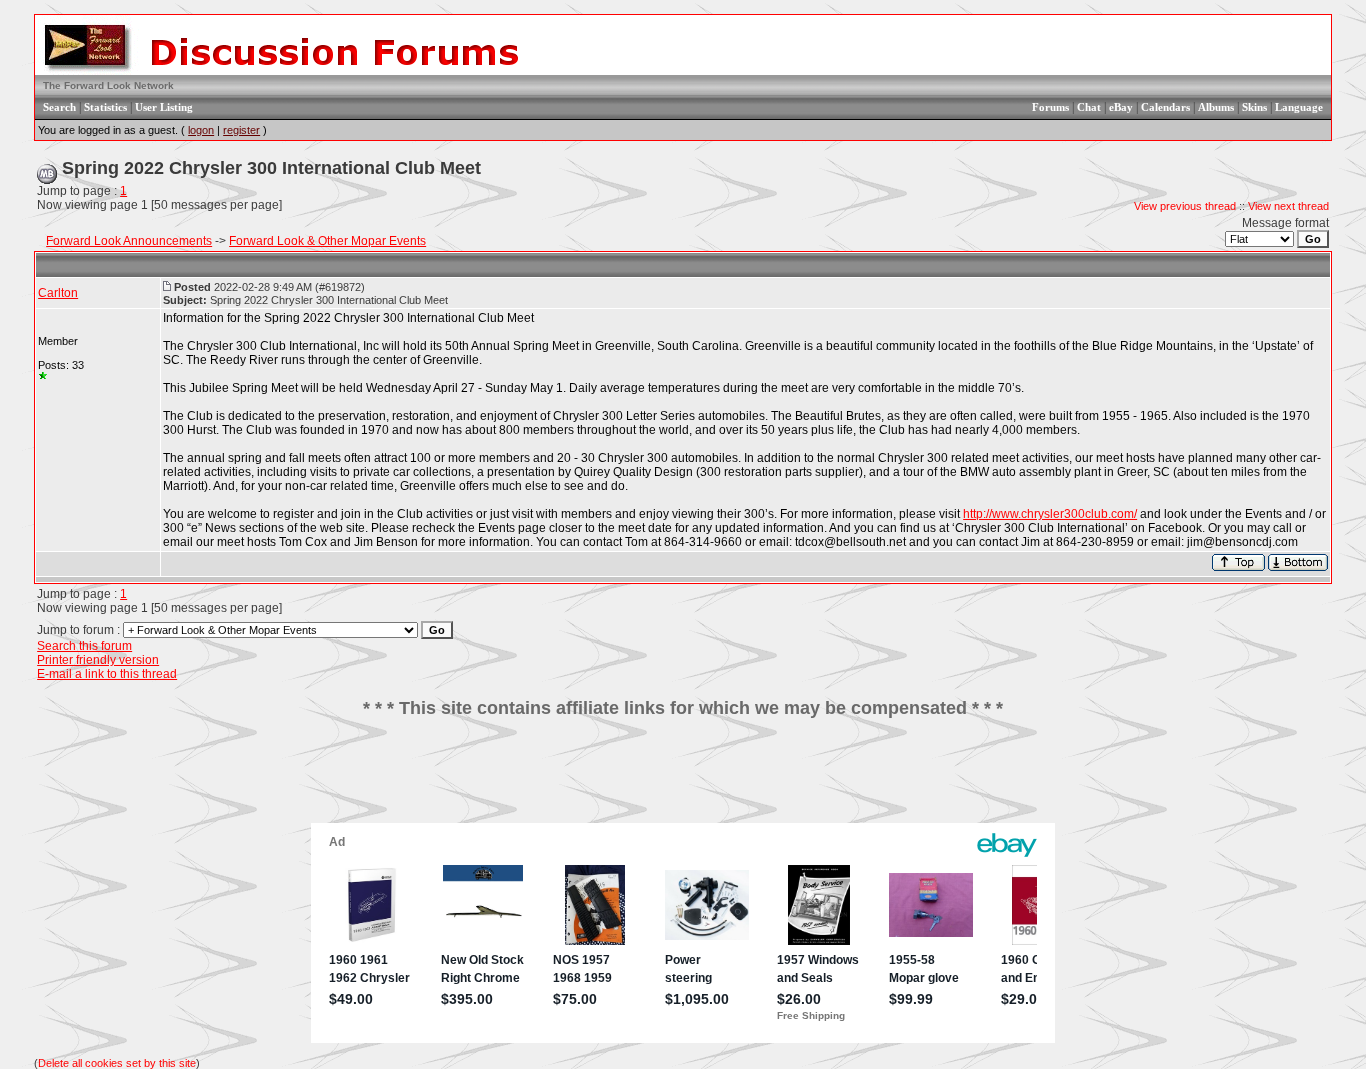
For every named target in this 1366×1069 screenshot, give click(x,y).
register (241, 130)
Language (1299, 107)
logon (201, 130)
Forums (1050, 107)
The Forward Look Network (108, 85)
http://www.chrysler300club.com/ (1050, 514)
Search (59, 107)
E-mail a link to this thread (107, 674)
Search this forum (84, 646)
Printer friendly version (98, 660)
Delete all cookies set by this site (117, 1063)
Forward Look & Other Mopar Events (327, 241)
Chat (1089, 107)
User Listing (164, 107)
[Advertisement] (683, 778)
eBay (1121, 107)
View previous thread (1185, 206)
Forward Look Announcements (129, 241)
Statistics (105, 107)
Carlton (58, 293)
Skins (1254, 107)
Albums (1216, 107)
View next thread (1288, 206)
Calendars (1165, 107)
